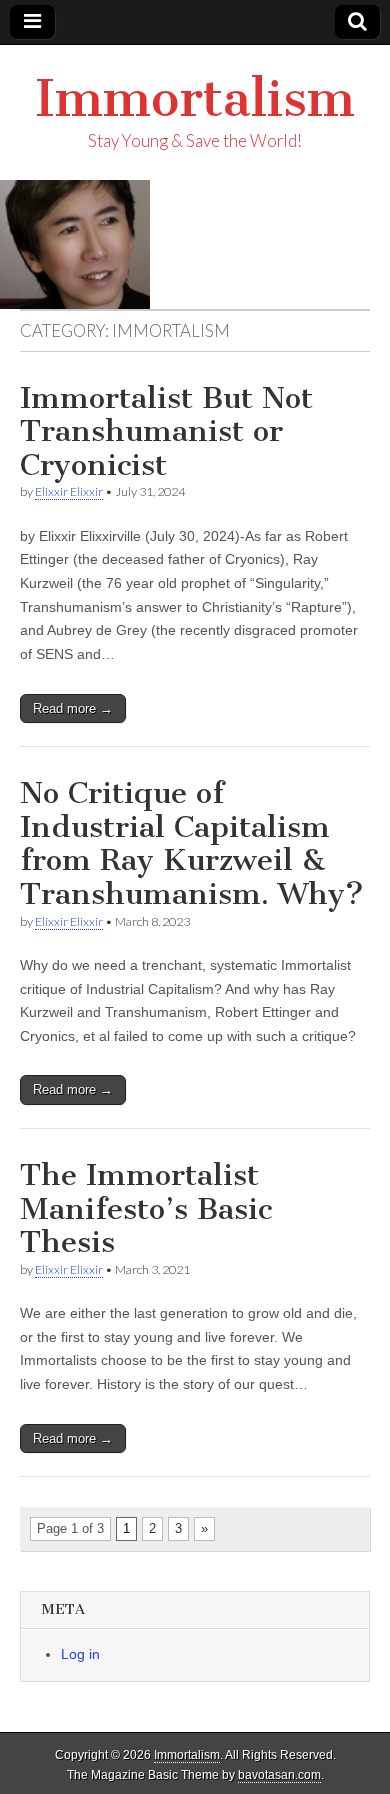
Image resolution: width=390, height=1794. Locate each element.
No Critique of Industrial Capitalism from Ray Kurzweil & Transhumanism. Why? (192, 843)
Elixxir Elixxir (69, 491)
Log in (80, 1654)
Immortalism (195, 98)
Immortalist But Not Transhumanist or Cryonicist (166, 431)
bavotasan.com (279, 1775)
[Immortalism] (195, 244)
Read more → (73, 708)
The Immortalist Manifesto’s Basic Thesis (146, 1208)
